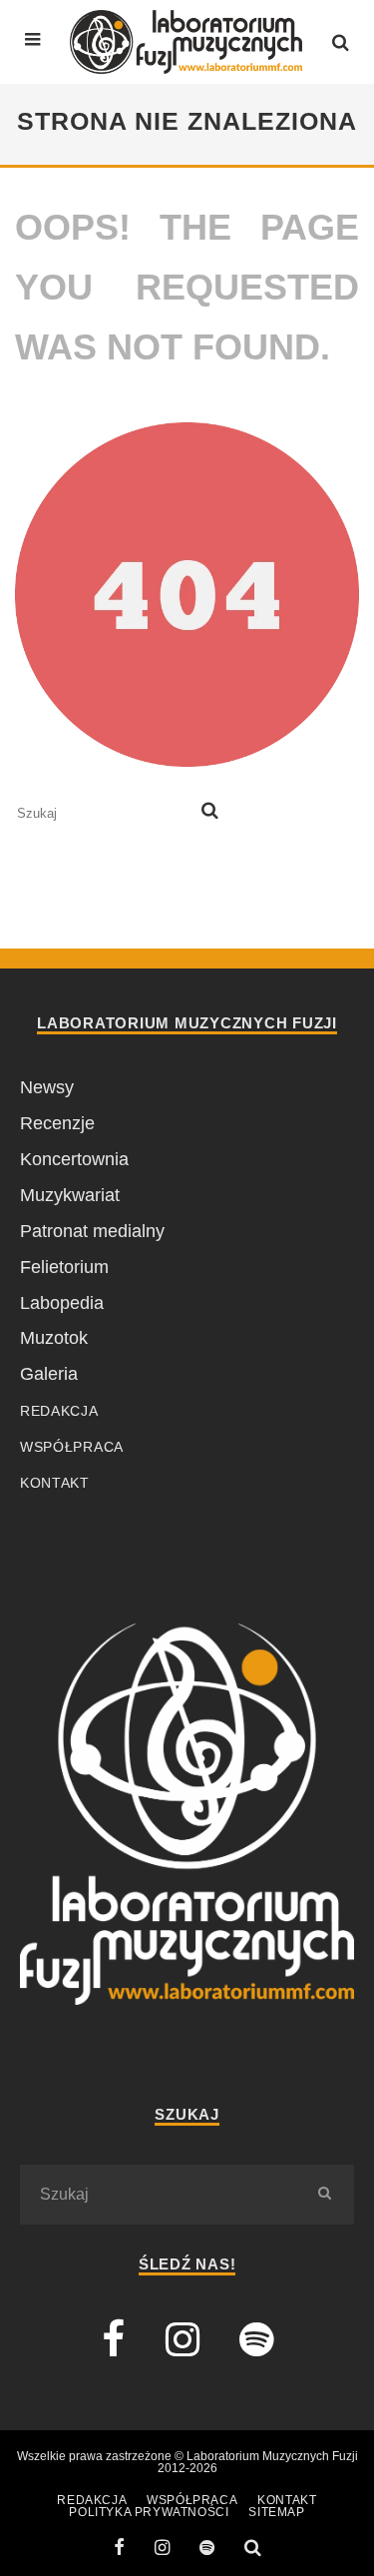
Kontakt (55, 1483)
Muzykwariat (70, 1195)
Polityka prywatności (149, 2512)
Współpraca (72, 1447)
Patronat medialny (92, 1231)
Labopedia (62, 1303)
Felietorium (64, 1267)
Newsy (47, 1087)
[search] (210, 813)
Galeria (49, 1374)
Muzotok (54, 1338)
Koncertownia (74, 1159)
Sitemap (276, 2512)
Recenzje (57, 1123)
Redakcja (59, 1411)
